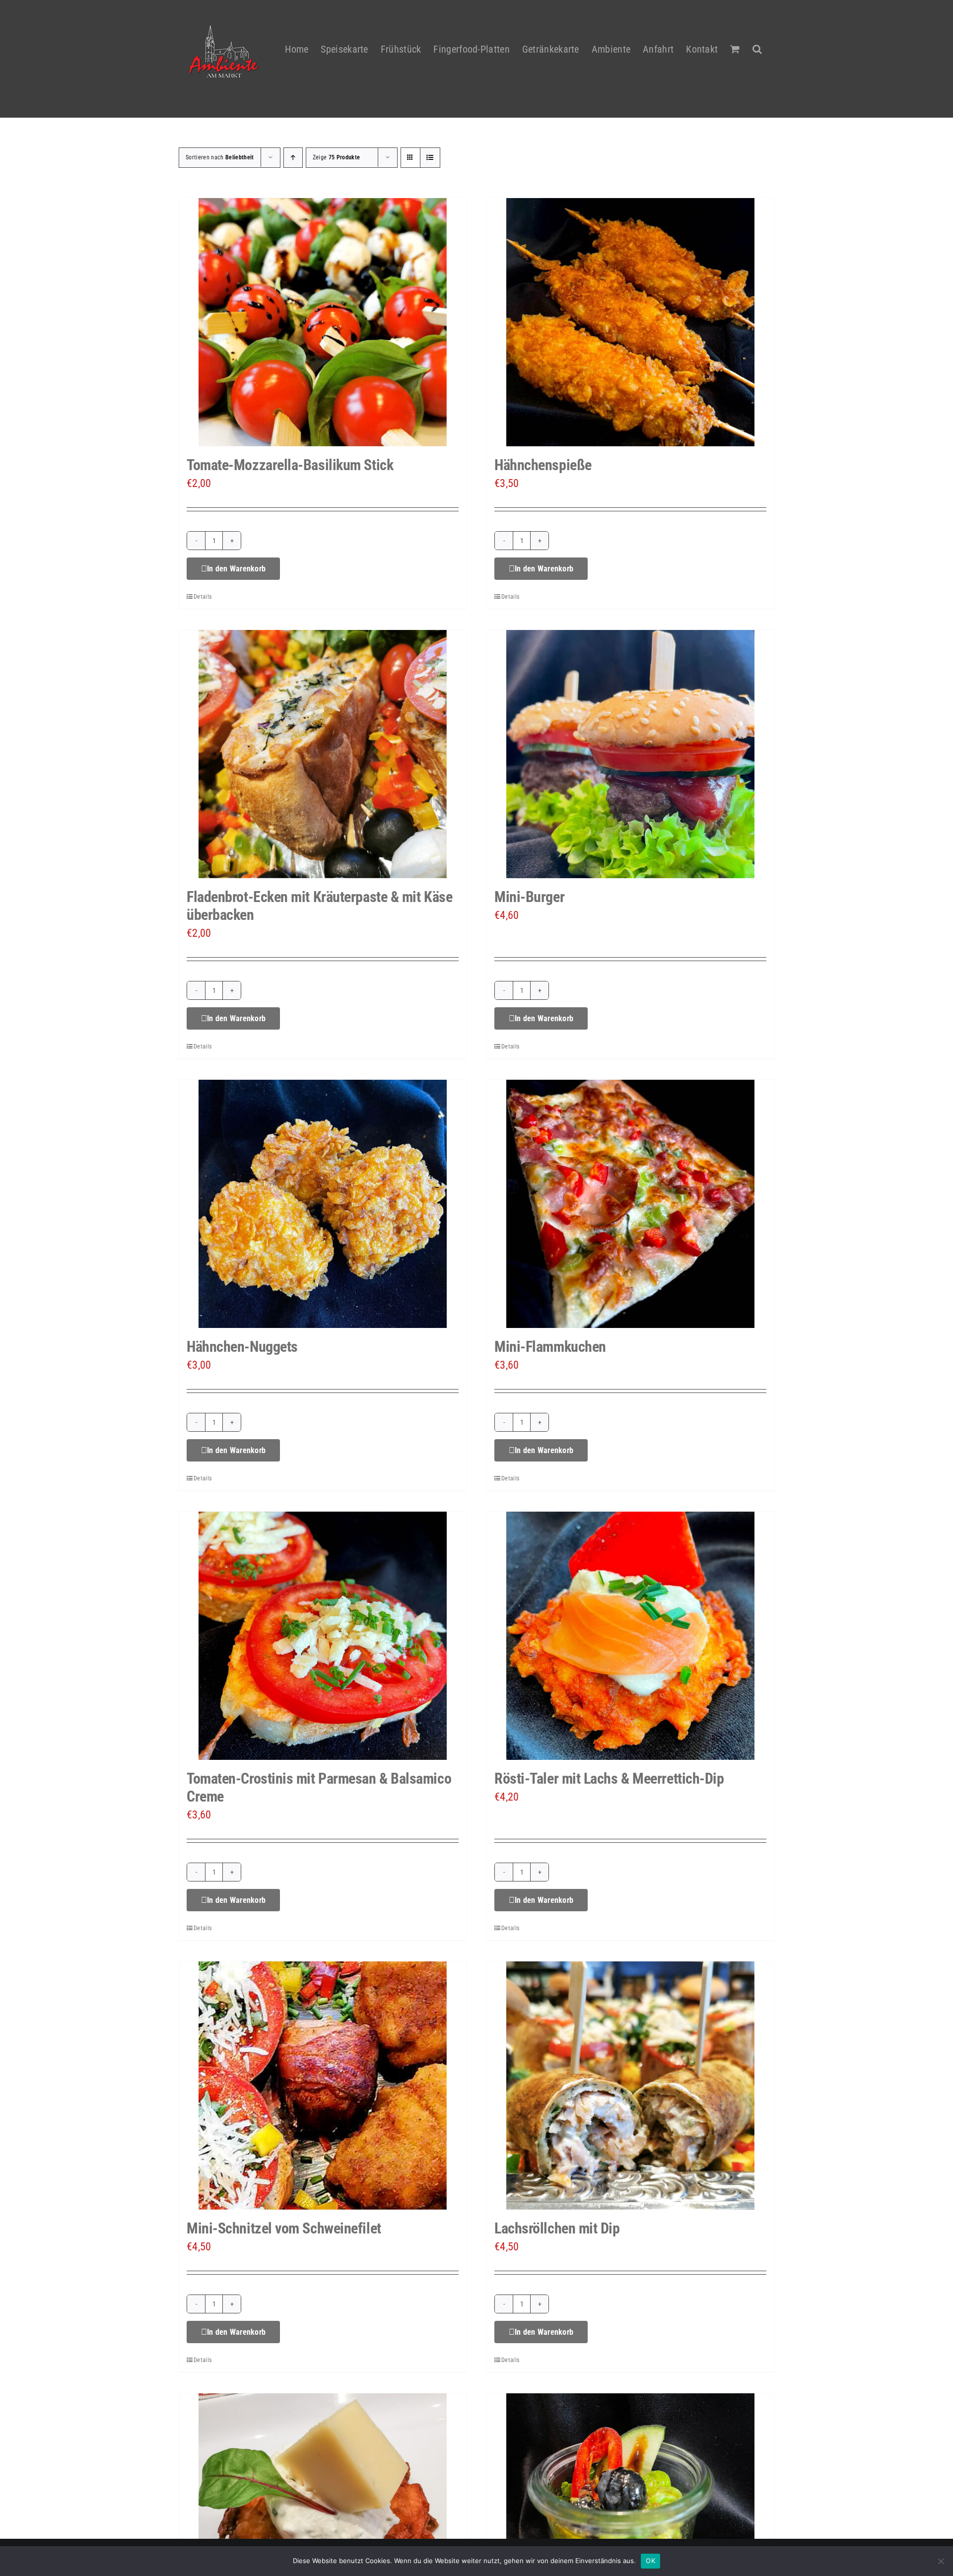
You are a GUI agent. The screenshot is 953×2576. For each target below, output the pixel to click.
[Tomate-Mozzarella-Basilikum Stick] (323, 322)
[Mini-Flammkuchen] (630, 1204)
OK (650, 2561)
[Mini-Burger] (630, 754)
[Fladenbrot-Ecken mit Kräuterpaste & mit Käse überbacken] (323, 754)
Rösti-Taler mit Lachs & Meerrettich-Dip (609, 1778)
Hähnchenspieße (543, 465)
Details (203, 597)
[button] (757, 43)
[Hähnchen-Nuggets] (323, 1204)
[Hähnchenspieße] (630, 322)
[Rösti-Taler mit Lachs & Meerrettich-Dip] (630, 1636)
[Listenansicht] (430, 158)
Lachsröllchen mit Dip (557, 2228)
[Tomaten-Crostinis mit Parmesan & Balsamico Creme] (323, 1636)
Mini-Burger (529, 897)
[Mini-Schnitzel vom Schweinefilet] (323, 2086)
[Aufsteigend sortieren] (293, 158)
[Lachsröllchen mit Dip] (630, 2086)
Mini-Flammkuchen (550, 1347)
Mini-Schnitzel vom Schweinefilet (284, 2228)
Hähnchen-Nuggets (242, 1347)
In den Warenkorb (236, 569)
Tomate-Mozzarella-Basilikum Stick (290, 465)
